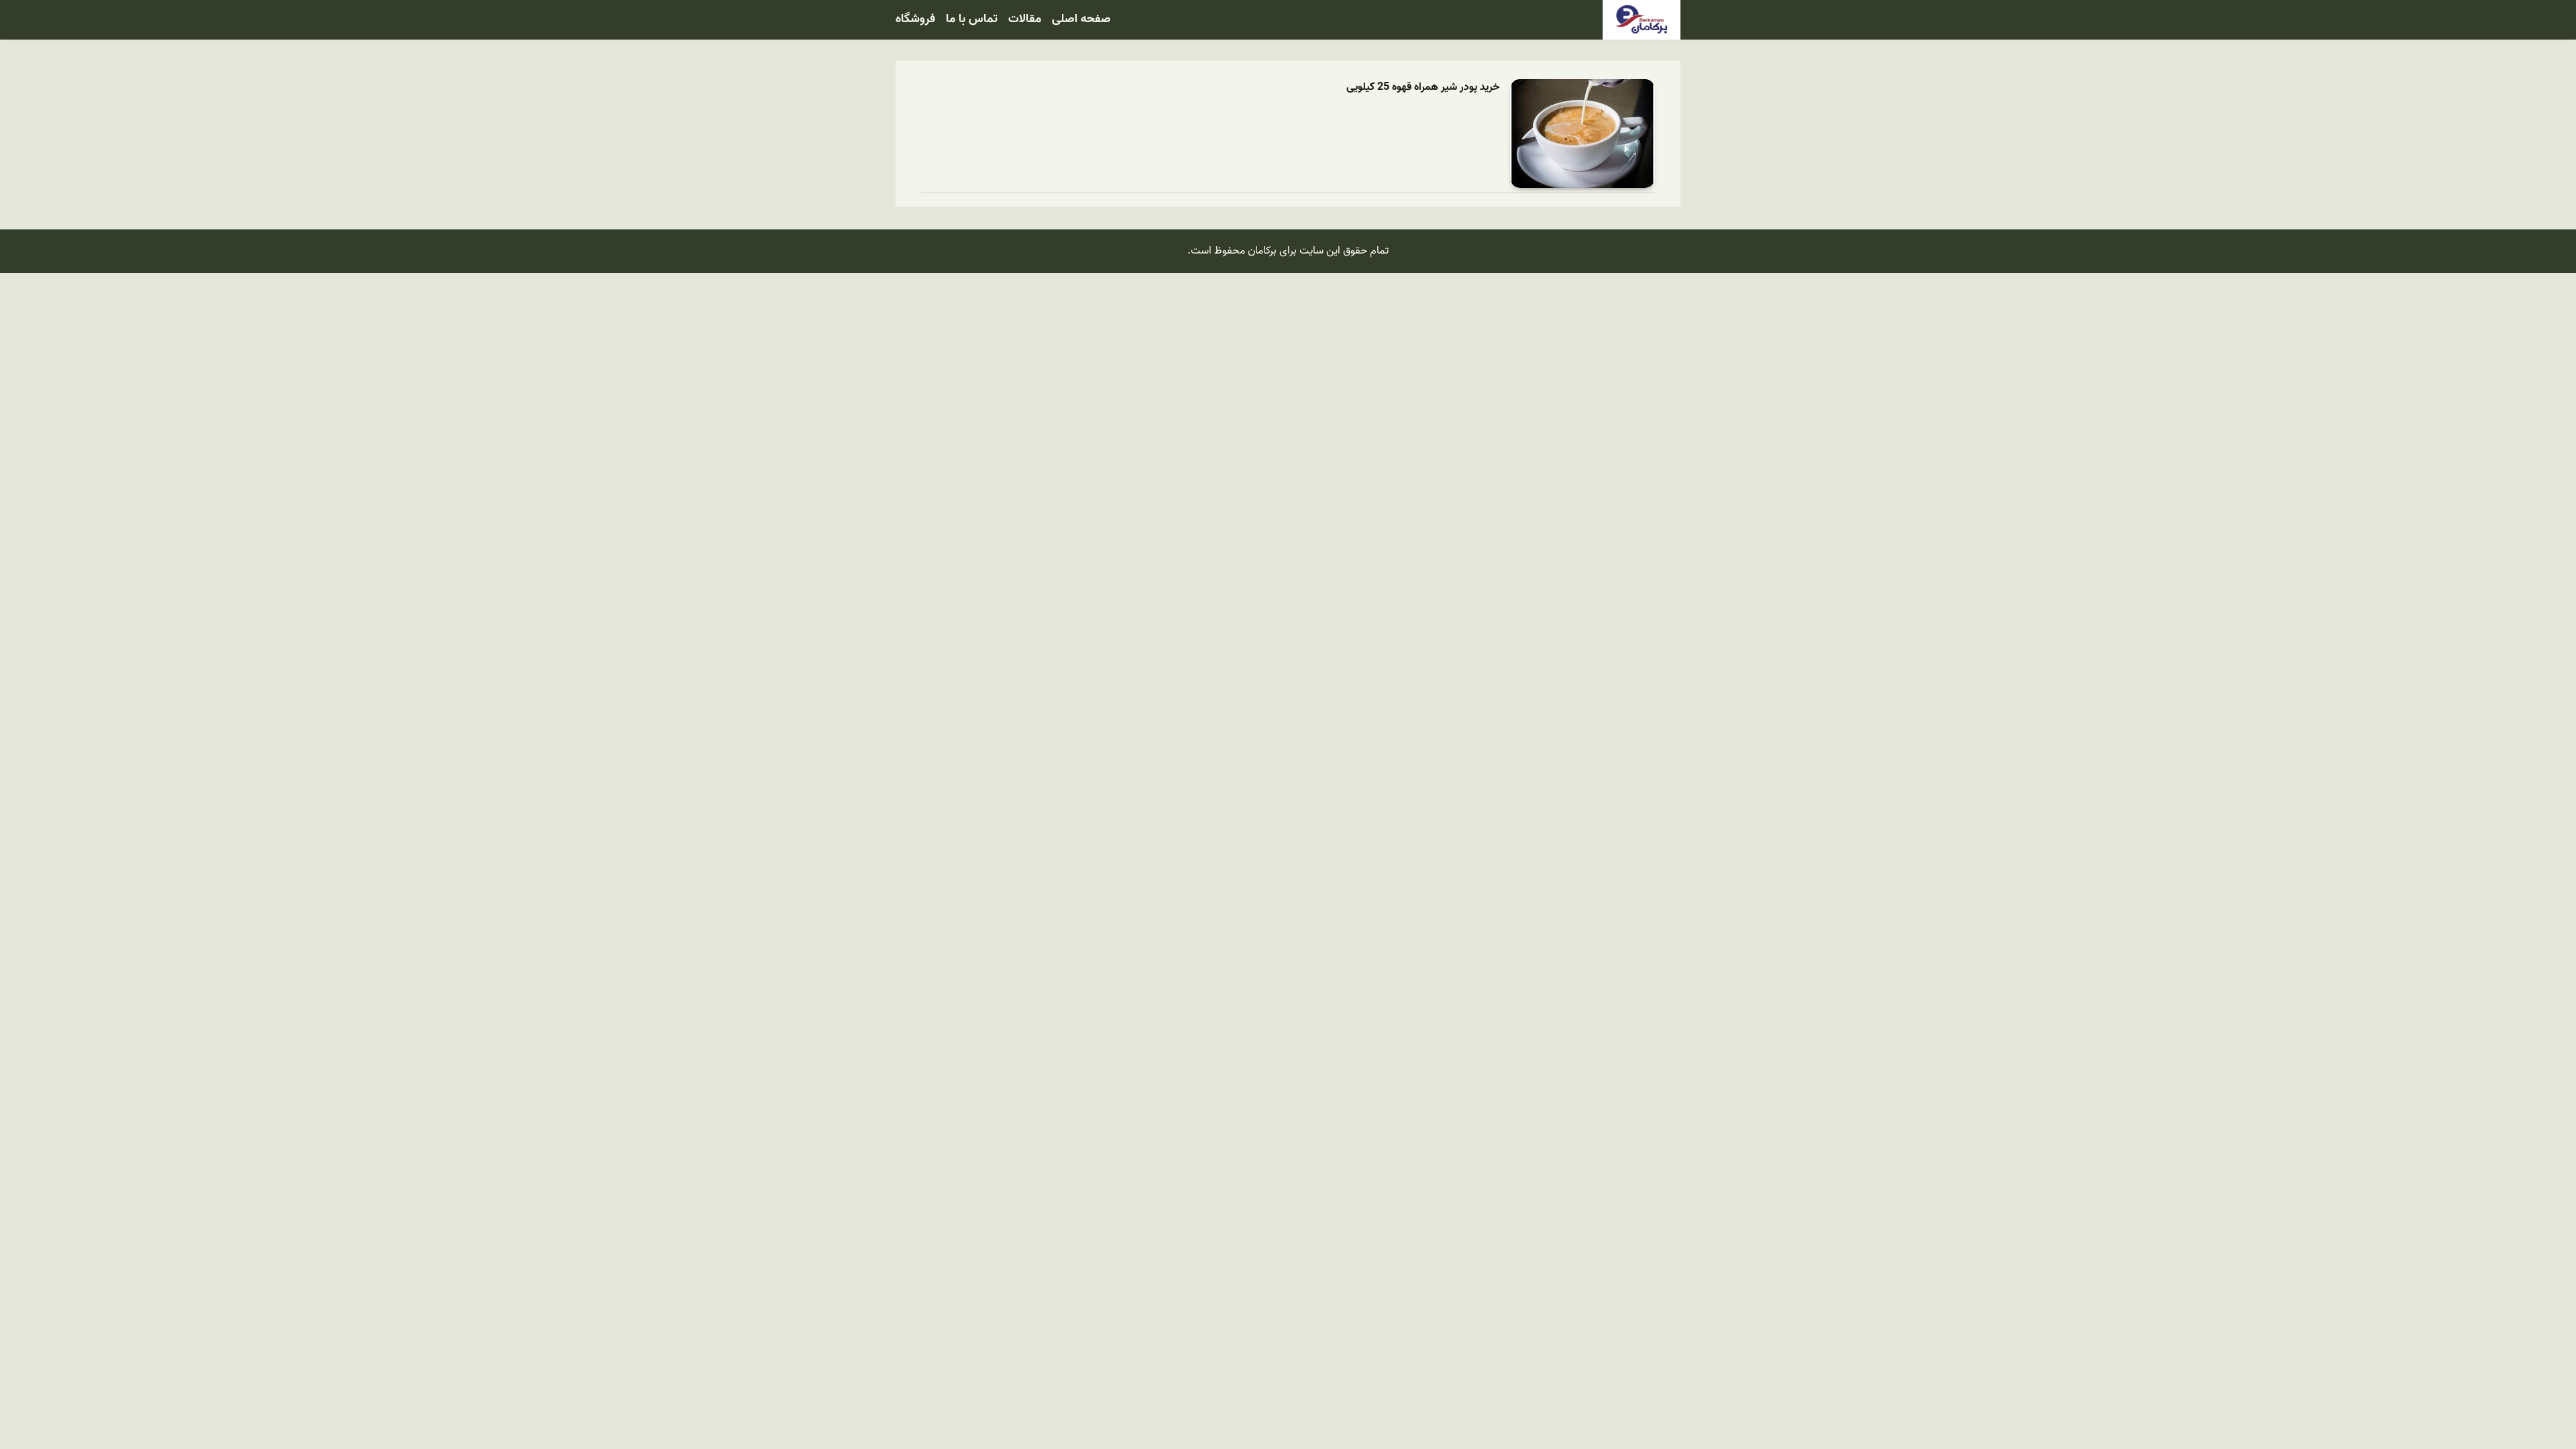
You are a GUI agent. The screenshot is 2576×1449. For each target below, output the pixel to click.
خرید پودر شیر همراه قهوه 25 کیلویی (1423, 88)
